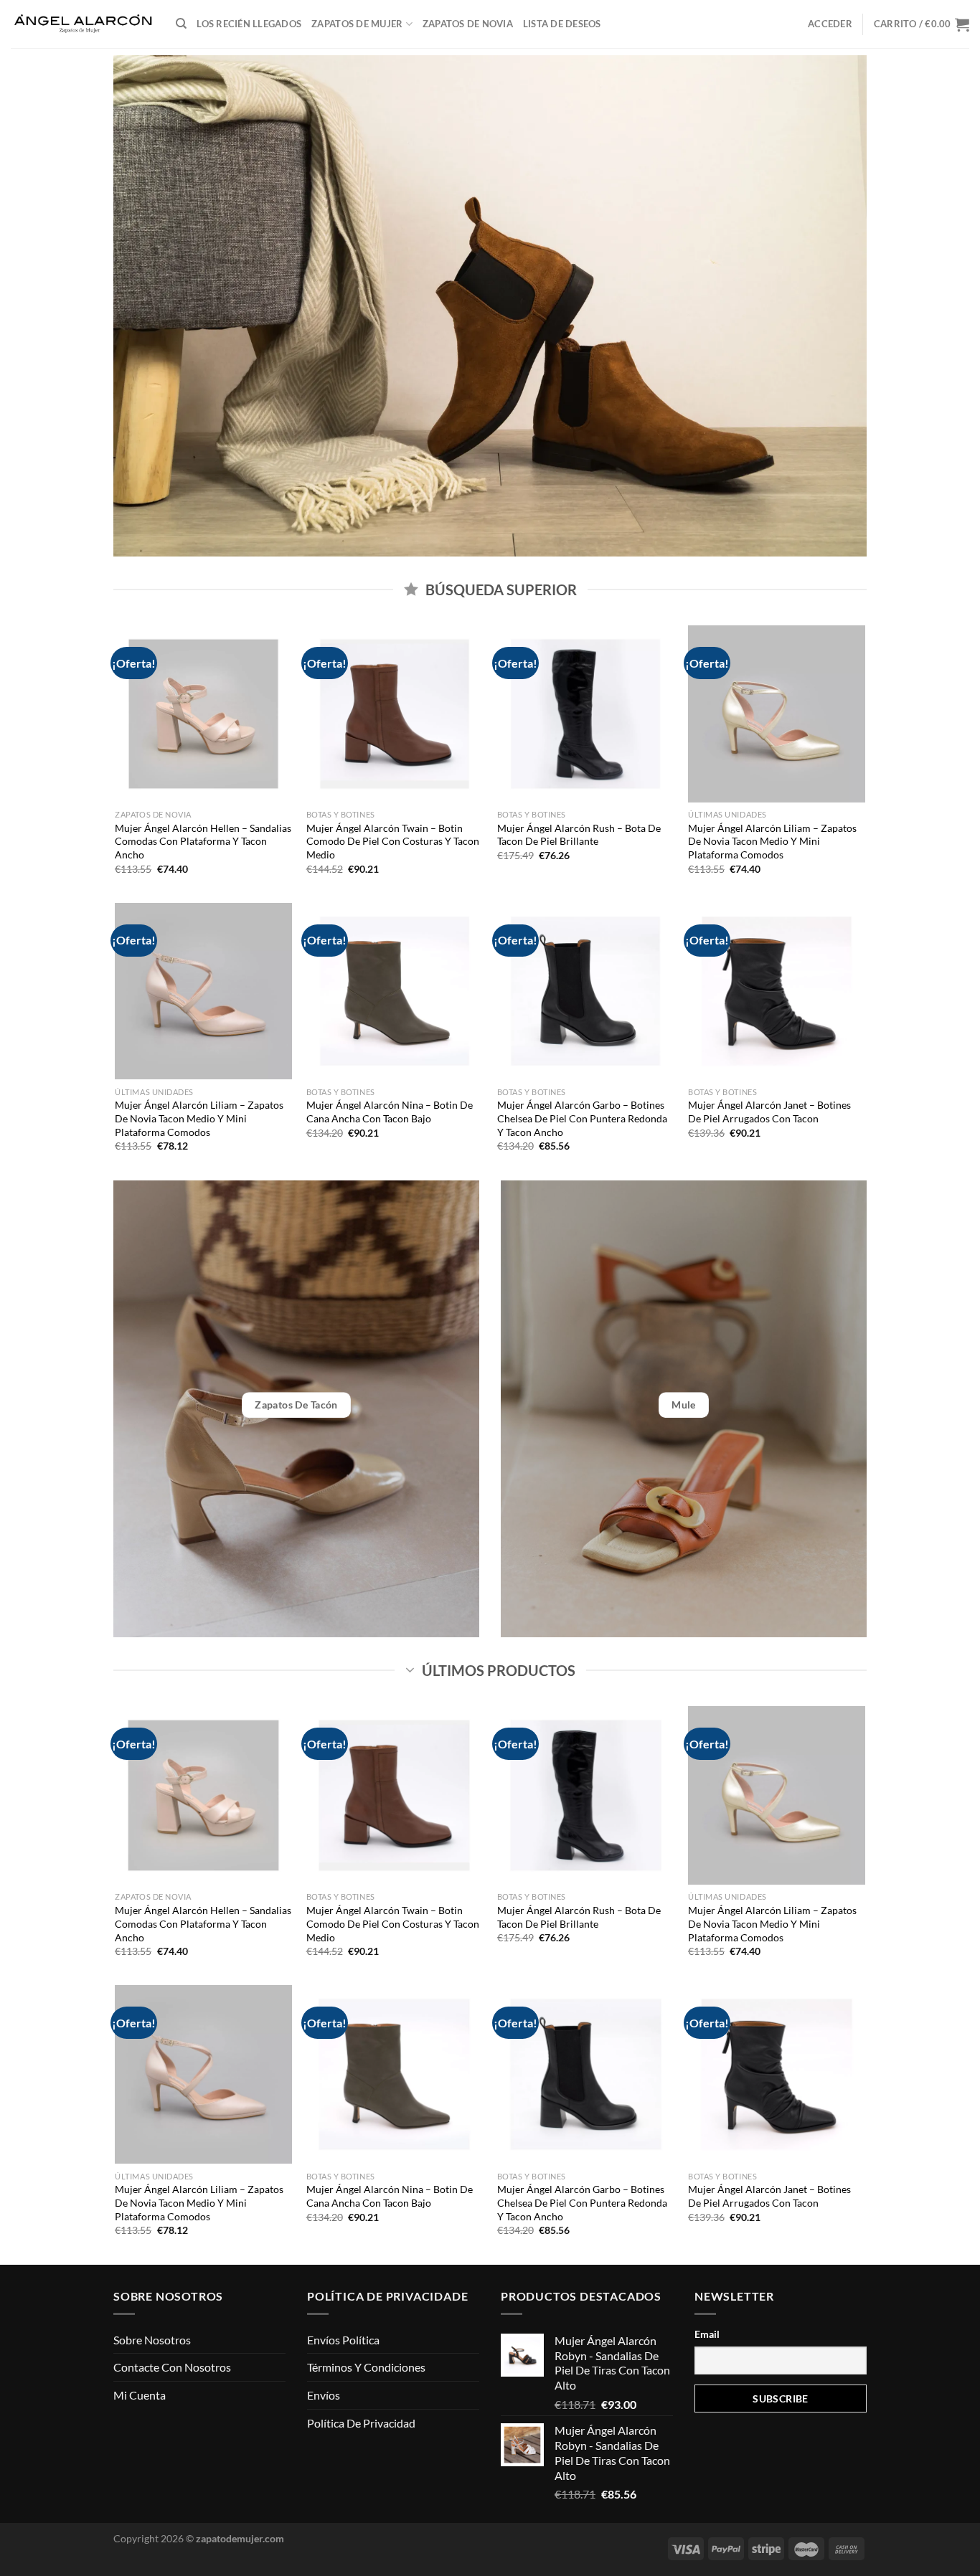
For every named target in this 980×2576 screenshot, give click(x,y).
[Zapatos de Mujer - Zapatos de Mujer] (83, 24)
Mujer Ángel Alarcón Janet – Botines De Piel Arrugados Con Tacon (769, 1112)
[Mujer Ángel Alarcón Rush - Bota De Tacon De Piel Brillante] (586, 714)
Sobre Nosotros (152, 2340)
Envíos (324, 2395)
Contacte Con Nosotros (172, 2367)
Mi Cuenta (140, 2395)
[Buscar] (181, 24)
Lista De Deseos (562, 24)
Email (707, 2334)
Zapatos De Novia (468, 24)
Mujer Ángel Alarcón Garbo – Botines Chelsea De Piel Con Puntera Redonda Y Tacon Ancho (582, 1118)
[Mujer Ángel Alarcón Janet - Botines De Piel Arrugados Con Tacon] (777, 991)
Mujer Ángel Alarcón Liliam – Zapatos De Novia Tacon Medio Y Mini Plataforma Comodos (772, 841)
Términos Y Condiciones (366, 2367)
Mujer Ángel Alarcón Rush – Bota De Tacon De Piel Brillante (579, 835)
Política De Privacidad (361, 2423)
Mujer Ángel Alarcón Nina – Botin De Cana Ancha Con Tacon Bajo (390, 1112)
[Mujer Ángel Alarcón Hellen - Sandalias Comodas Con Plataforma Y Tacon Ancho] (203, 714)
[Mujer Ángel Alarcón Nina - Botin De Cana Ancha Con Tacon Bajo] (395, 991)
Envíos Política (343, 2340)
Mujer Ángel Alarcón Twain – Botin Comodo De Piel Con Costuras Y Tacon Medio (393, 841)
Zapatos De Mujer (357, 24)
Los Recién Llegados (249, 24)
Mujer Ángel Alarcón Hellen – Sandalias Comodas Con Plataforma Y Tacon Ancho (203, 841)
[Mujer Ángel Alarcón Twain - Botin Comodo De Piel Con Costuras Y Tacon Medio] (395, 714)
